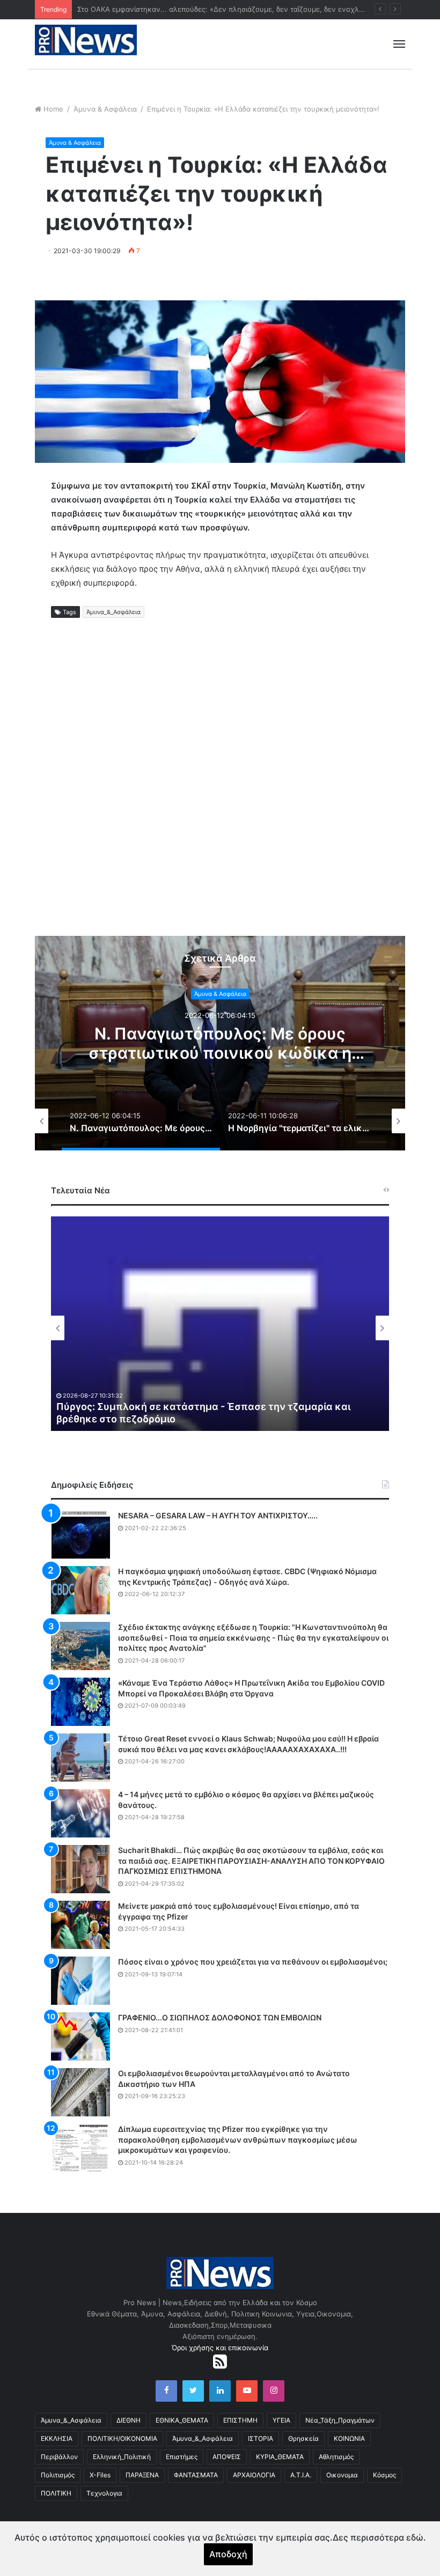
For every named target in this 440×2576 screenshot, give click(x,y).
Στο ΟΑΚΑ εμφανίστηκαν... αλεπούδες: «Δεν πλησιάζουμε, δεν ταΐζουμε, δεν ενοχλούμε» (228, 9)
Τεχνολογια (104, 2493)
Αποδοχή (228, 2554)
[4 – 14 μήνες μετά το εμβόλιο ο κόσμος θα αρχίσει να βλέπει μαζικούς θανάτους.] (80, 1813)
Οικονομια (342, 2475)
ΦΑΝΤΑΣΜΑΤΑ (196, 2475)
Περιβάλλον (59, 2457)
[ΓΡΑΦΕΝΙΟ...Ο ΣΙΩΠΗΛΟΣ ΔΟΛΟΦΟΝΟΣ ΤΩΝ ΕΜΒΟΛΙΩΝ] (80, 2036)
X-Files (100, 2475)
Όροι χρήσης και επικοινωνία (220, 2348)
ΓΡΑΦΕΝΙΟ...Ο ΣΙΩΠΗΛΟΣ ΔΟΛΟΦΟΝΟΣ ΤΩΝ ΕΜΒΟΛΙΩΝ (220, 2017)
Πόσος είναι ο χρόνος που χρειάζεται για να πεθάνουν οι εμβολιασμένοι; (253, 1962)
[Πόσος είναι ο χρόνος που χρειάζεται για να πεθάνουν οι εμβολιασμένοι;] (80, 1981)
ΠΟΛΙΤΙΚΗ (56, 2493)
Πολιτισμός (58, 2475)
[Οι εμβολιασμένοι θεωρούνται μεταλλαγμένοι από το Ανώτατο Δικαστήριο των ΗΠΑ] (80, 2092)
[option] (220, 1043)
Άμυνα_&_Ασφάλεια (113, 612)
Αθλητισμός (336, 2457)
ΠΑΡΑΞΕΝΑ (142, 2475)
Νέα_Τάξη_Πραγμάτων (340, 2420)
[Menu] (399, 44)
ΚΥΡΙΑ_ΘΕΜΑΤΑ (280, 2457)
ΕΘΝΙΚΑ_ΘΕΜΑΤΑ (182, 2420)
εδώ (415, 2537)
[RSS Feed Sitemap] (220, 2361)
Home (53, 109)
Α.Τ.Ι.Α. (301, 2475)
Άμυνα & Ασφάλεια (105, 109)
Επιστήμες (182, 2457)
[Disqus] (220, 791)
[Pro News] (86, 40)
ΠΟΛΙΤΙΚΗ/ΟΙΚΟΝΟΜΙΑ (122, 2438)
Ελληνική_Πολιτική (122, 2457)
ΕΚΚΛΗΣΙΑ (57, 2438)
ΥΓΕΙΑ (281, 2420)
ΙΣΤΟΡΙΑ (261, 2438)
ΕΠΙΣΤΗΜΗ (240, 2420)
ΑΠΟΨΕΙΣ (227, 2457)
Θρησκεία (303, 2438)
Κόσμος (384, 2475)
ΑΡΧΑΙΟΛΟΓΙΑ (254, 2475)
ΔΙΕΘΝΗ (129, 2420)
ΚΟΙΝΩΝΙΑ (349, 2438)
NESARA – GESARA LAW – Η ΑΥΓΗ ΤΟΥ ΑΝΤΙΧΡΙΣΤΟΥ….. (218, 1515)
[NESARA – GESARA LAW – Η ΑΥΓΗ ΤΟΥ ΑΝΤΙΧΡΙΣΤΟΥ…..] (80, 1534)
